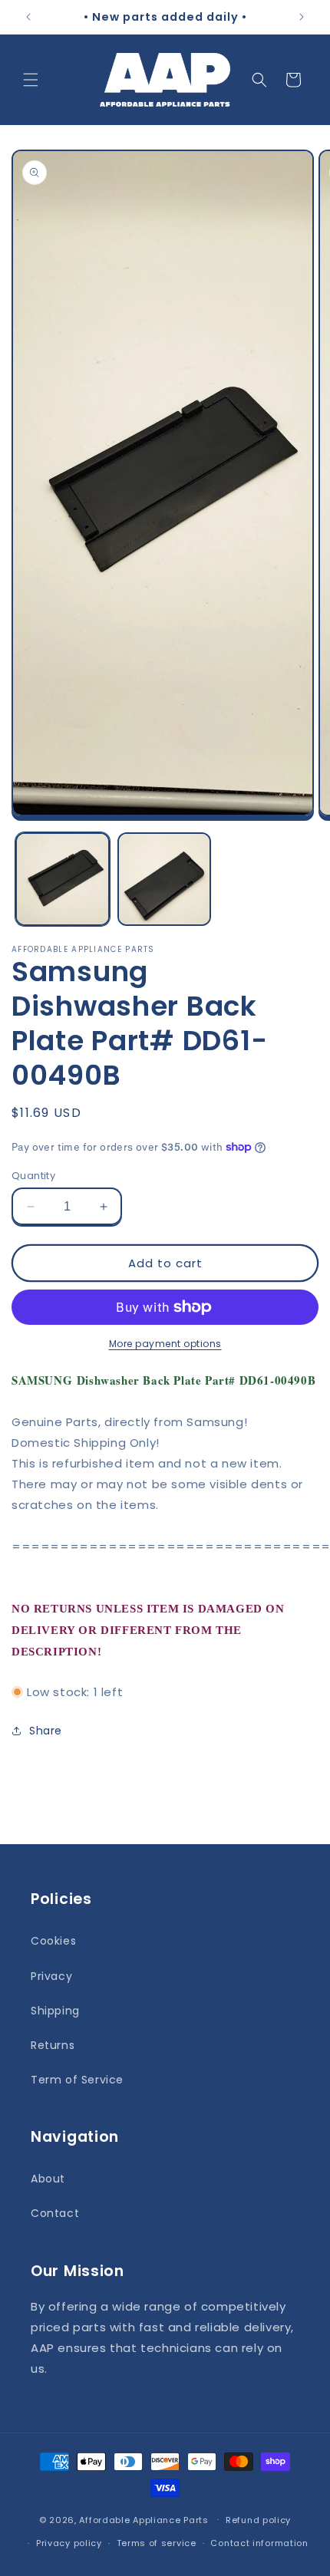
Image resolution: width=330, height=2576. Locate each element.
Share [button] (46, 1731)
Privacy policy (69, 2543)
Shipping (55, 2011)
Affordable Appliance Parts (144, 2519)
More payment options (165, 1344)
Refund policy (258, 2520)
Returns (53, 2045)
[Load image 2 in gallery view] (165, 880)
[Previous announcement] (28, 17)
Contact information (259, 2543)
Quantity (33, 1176)
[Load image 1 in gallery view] (63, 880)
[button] (31, 80)
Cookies (53, 1941)
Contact (55, 2213)
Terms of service (157, 2543)
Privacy (51, 1976)
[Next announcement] (302, 17)
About (48, 2179)
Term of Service (77, 2080)
